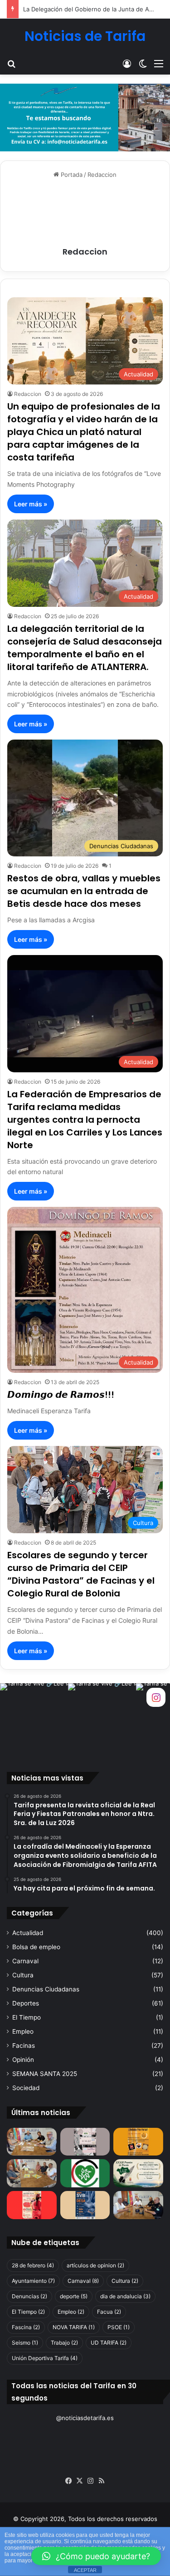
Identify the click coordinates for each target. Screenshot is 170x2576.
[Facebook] (69, 2481)
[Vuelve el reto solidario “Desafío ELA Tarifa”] (32, 2173)
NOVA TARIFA (74, 2327)
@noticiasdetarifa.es (85, 2418)
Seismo (25, 2343)
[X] (80, 2481)
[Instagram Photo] (34, 1717)
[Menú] (159, 63)
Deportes (26, 2003)
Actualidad (28, 1933)
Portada (71, 175)
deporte (74, 2296)
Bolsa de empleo (36, 1947)
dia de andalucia (125, 2296)
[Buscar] (11, 63)
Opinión (23, 2060)
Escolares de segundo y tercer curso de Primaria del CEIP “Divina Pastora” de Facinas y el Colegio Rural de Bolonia (81, 1574)
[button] (96, 2556)
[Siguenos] (156, 1697)
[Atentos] (32, 2205)
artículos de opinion (95, 2265)
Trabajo (64, 2343)
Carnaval (25, 1961)
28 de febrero (33, 2265)
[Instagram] (91, 2481)
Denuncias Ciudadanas (46, 1989)
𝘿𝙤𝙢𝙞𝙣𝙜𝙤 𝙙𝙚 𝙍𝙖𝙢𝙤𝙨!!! (61, 1395)
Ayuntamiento (33, 2281)
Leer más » (31, 504)
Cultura (23, 1975)
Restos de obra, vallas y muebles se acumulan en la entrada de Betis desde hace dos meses (84, 891)
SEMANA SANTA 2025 (45, 2074)
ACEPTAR (85, 2570)
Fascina (26, 2327)
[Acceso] (127, 63)
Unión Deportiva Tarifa (45, 2358)
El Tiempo (27, 2017)
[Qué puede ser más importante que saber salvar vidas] (85, 2205)
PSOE (119, 2327)
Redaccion (85, 252)
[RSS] (102, 2481)
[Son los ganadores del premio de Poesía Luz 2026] (138, 2173)
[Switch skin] (143, 63)
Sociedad (26, 2088)
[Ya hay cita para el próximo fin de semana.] (138, 2142)
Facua (109, 2312)
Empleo (23, 2031)
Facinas (24, 2046)
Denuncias (29, 2296)
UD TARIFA (109, 2343)
